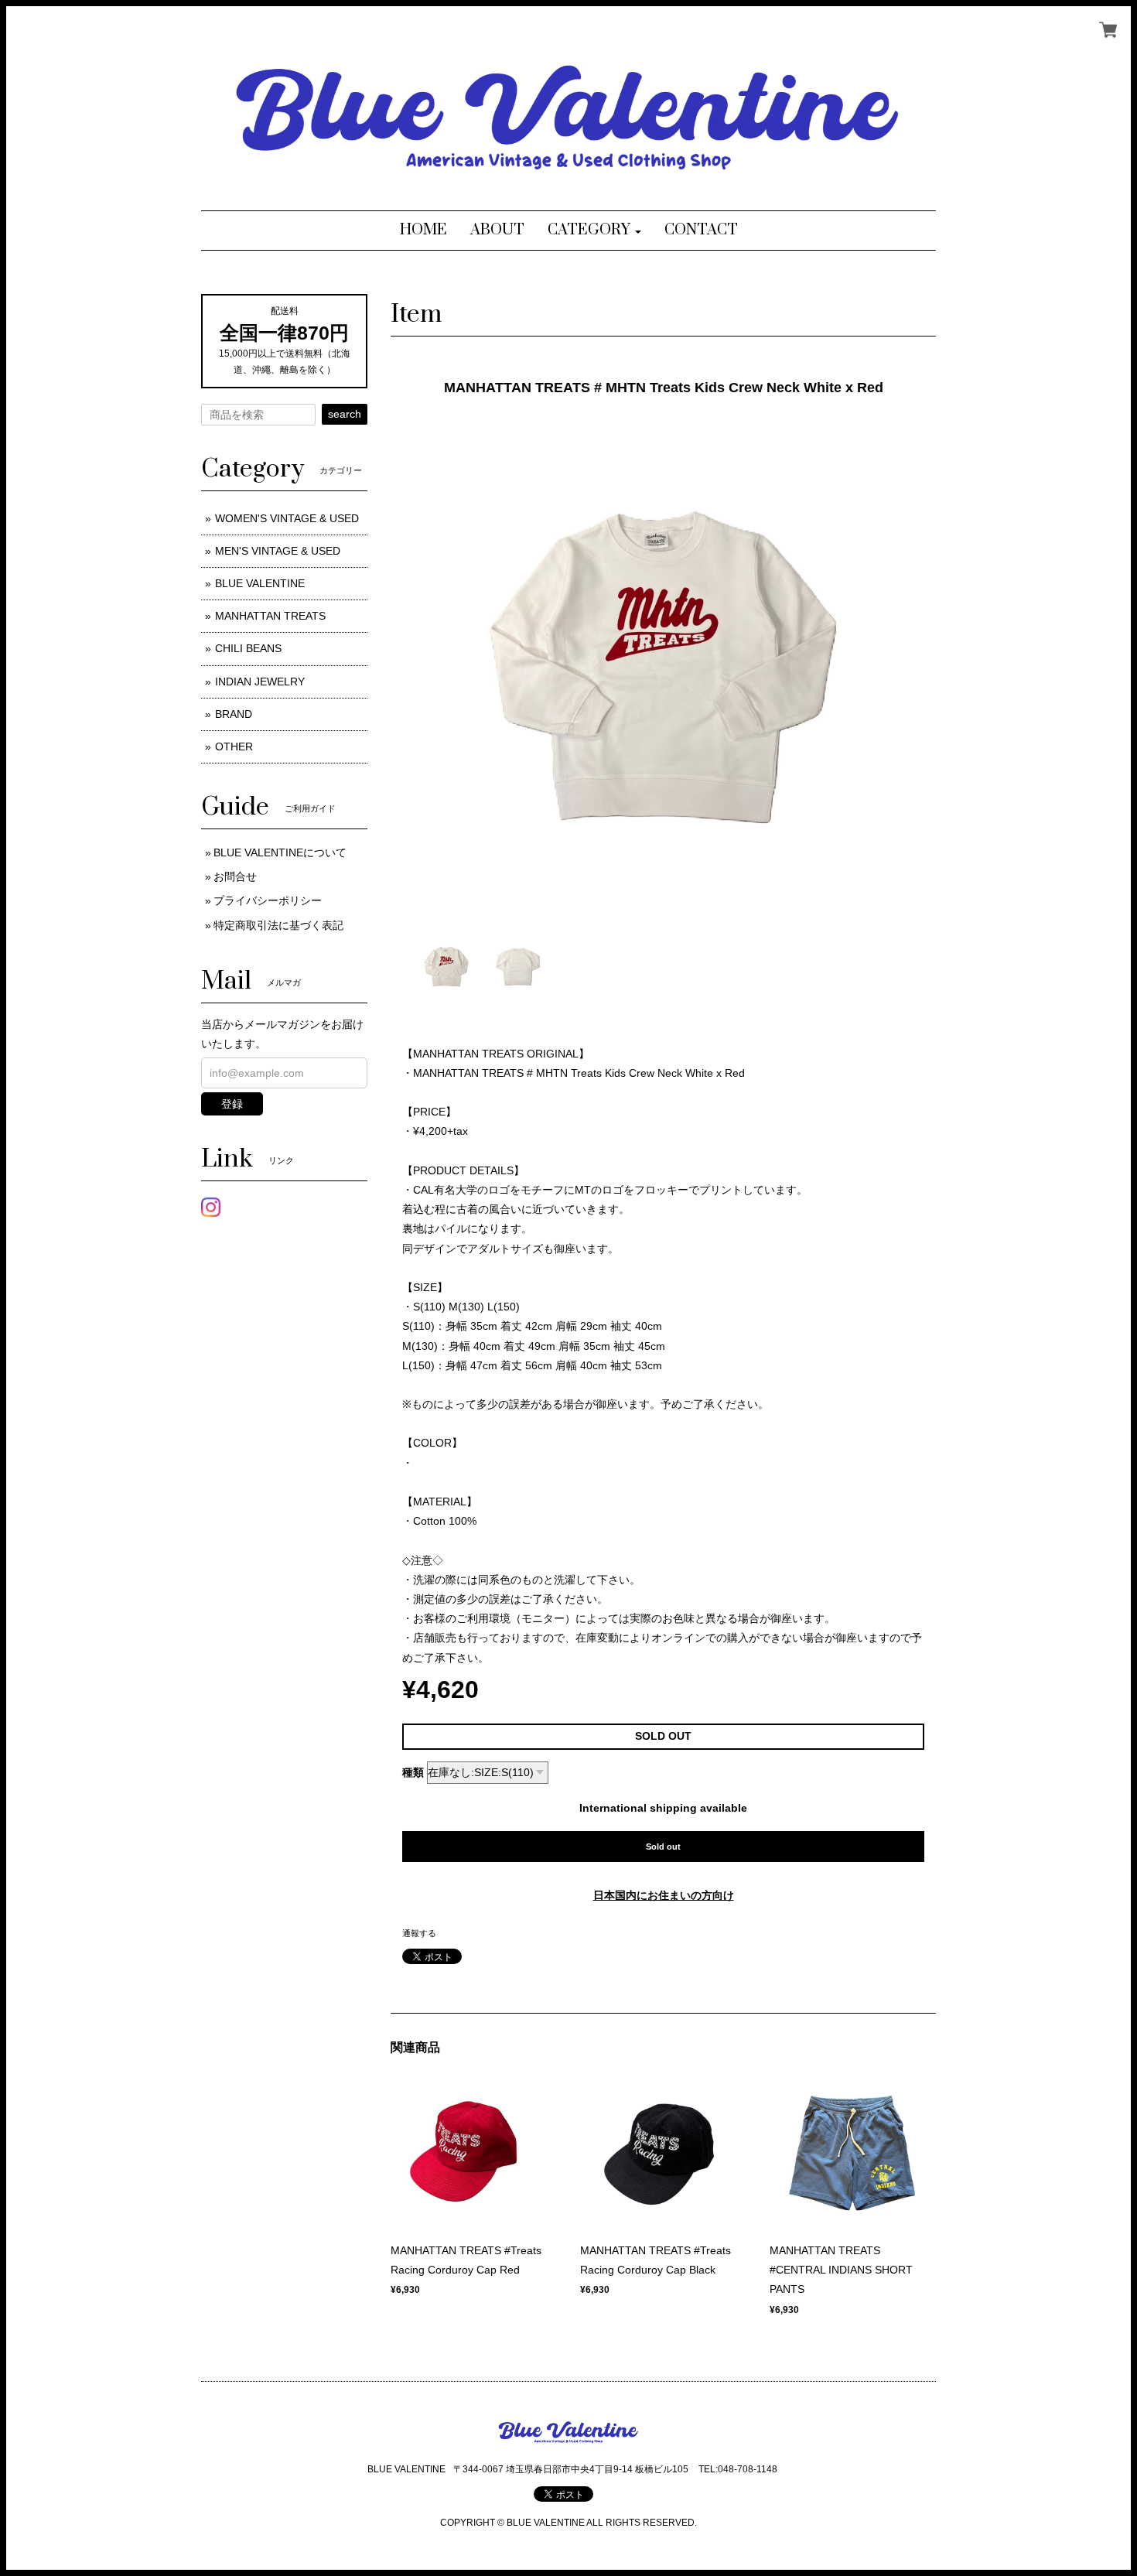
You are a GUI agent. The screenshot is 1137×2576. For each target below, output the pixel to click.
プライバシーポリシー (268, 900)
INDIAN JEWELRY (260, 682)
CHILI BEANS (248, 648)
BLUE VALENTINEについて (280, 852)
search (345, 414)
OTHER (234, 746)
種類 (413, 1772)
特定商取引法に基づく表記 (278, 925)
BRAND (234, 714)
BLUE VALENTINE (260, 583)
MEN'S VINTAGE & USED (278, 551)
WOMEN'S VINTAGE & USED (287, 518)
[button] (594, 231)
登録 (232, 1104)
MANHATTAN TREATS (270, 616)
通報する (419, 1933)
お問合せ (235, 876)
